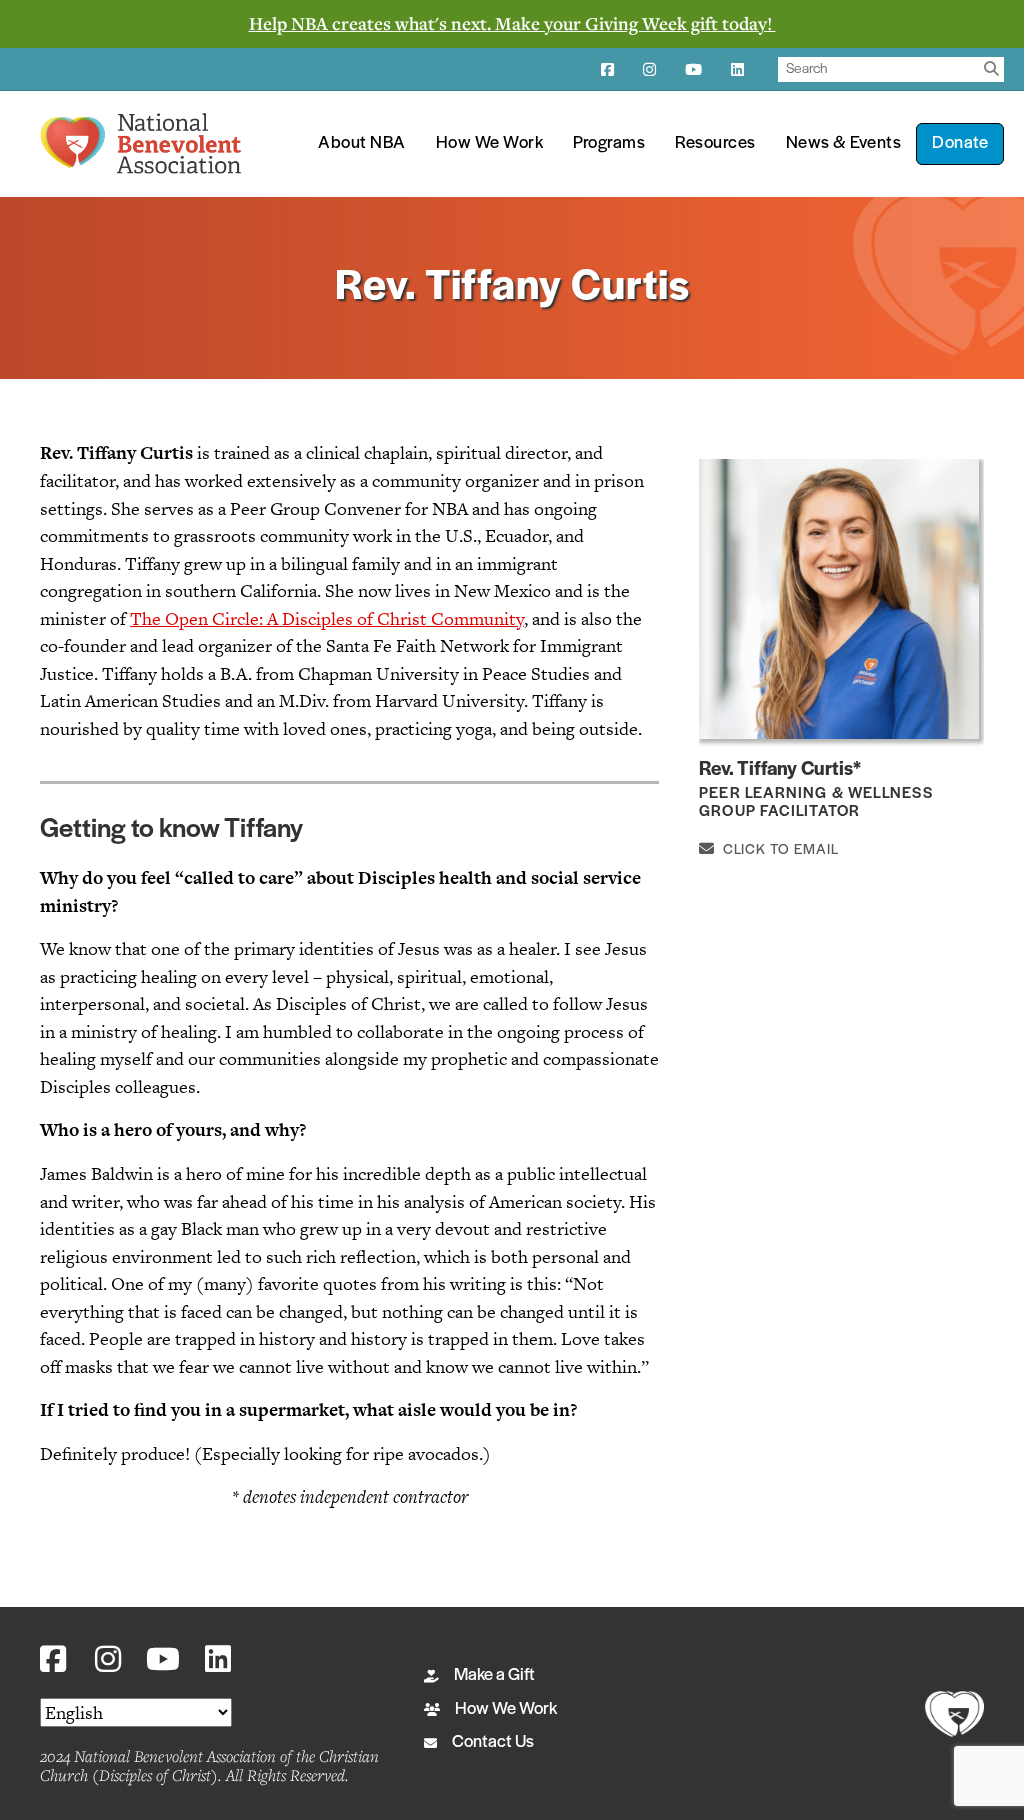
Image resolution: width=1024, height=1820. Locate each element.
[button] (52, 1659)
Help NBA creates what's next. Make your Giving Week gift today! (512, 23)
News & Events (844, 144)
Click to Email (777, 850)
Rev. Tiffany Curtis (776, 770)
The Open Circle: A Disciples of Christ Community (327, 618)
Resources (715, 144)
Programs (609, 144)
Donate (960, 144)
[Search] (991, 69)
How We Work (490, 144)
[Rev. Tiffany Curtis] (839, 597)
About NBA (362, 144)
